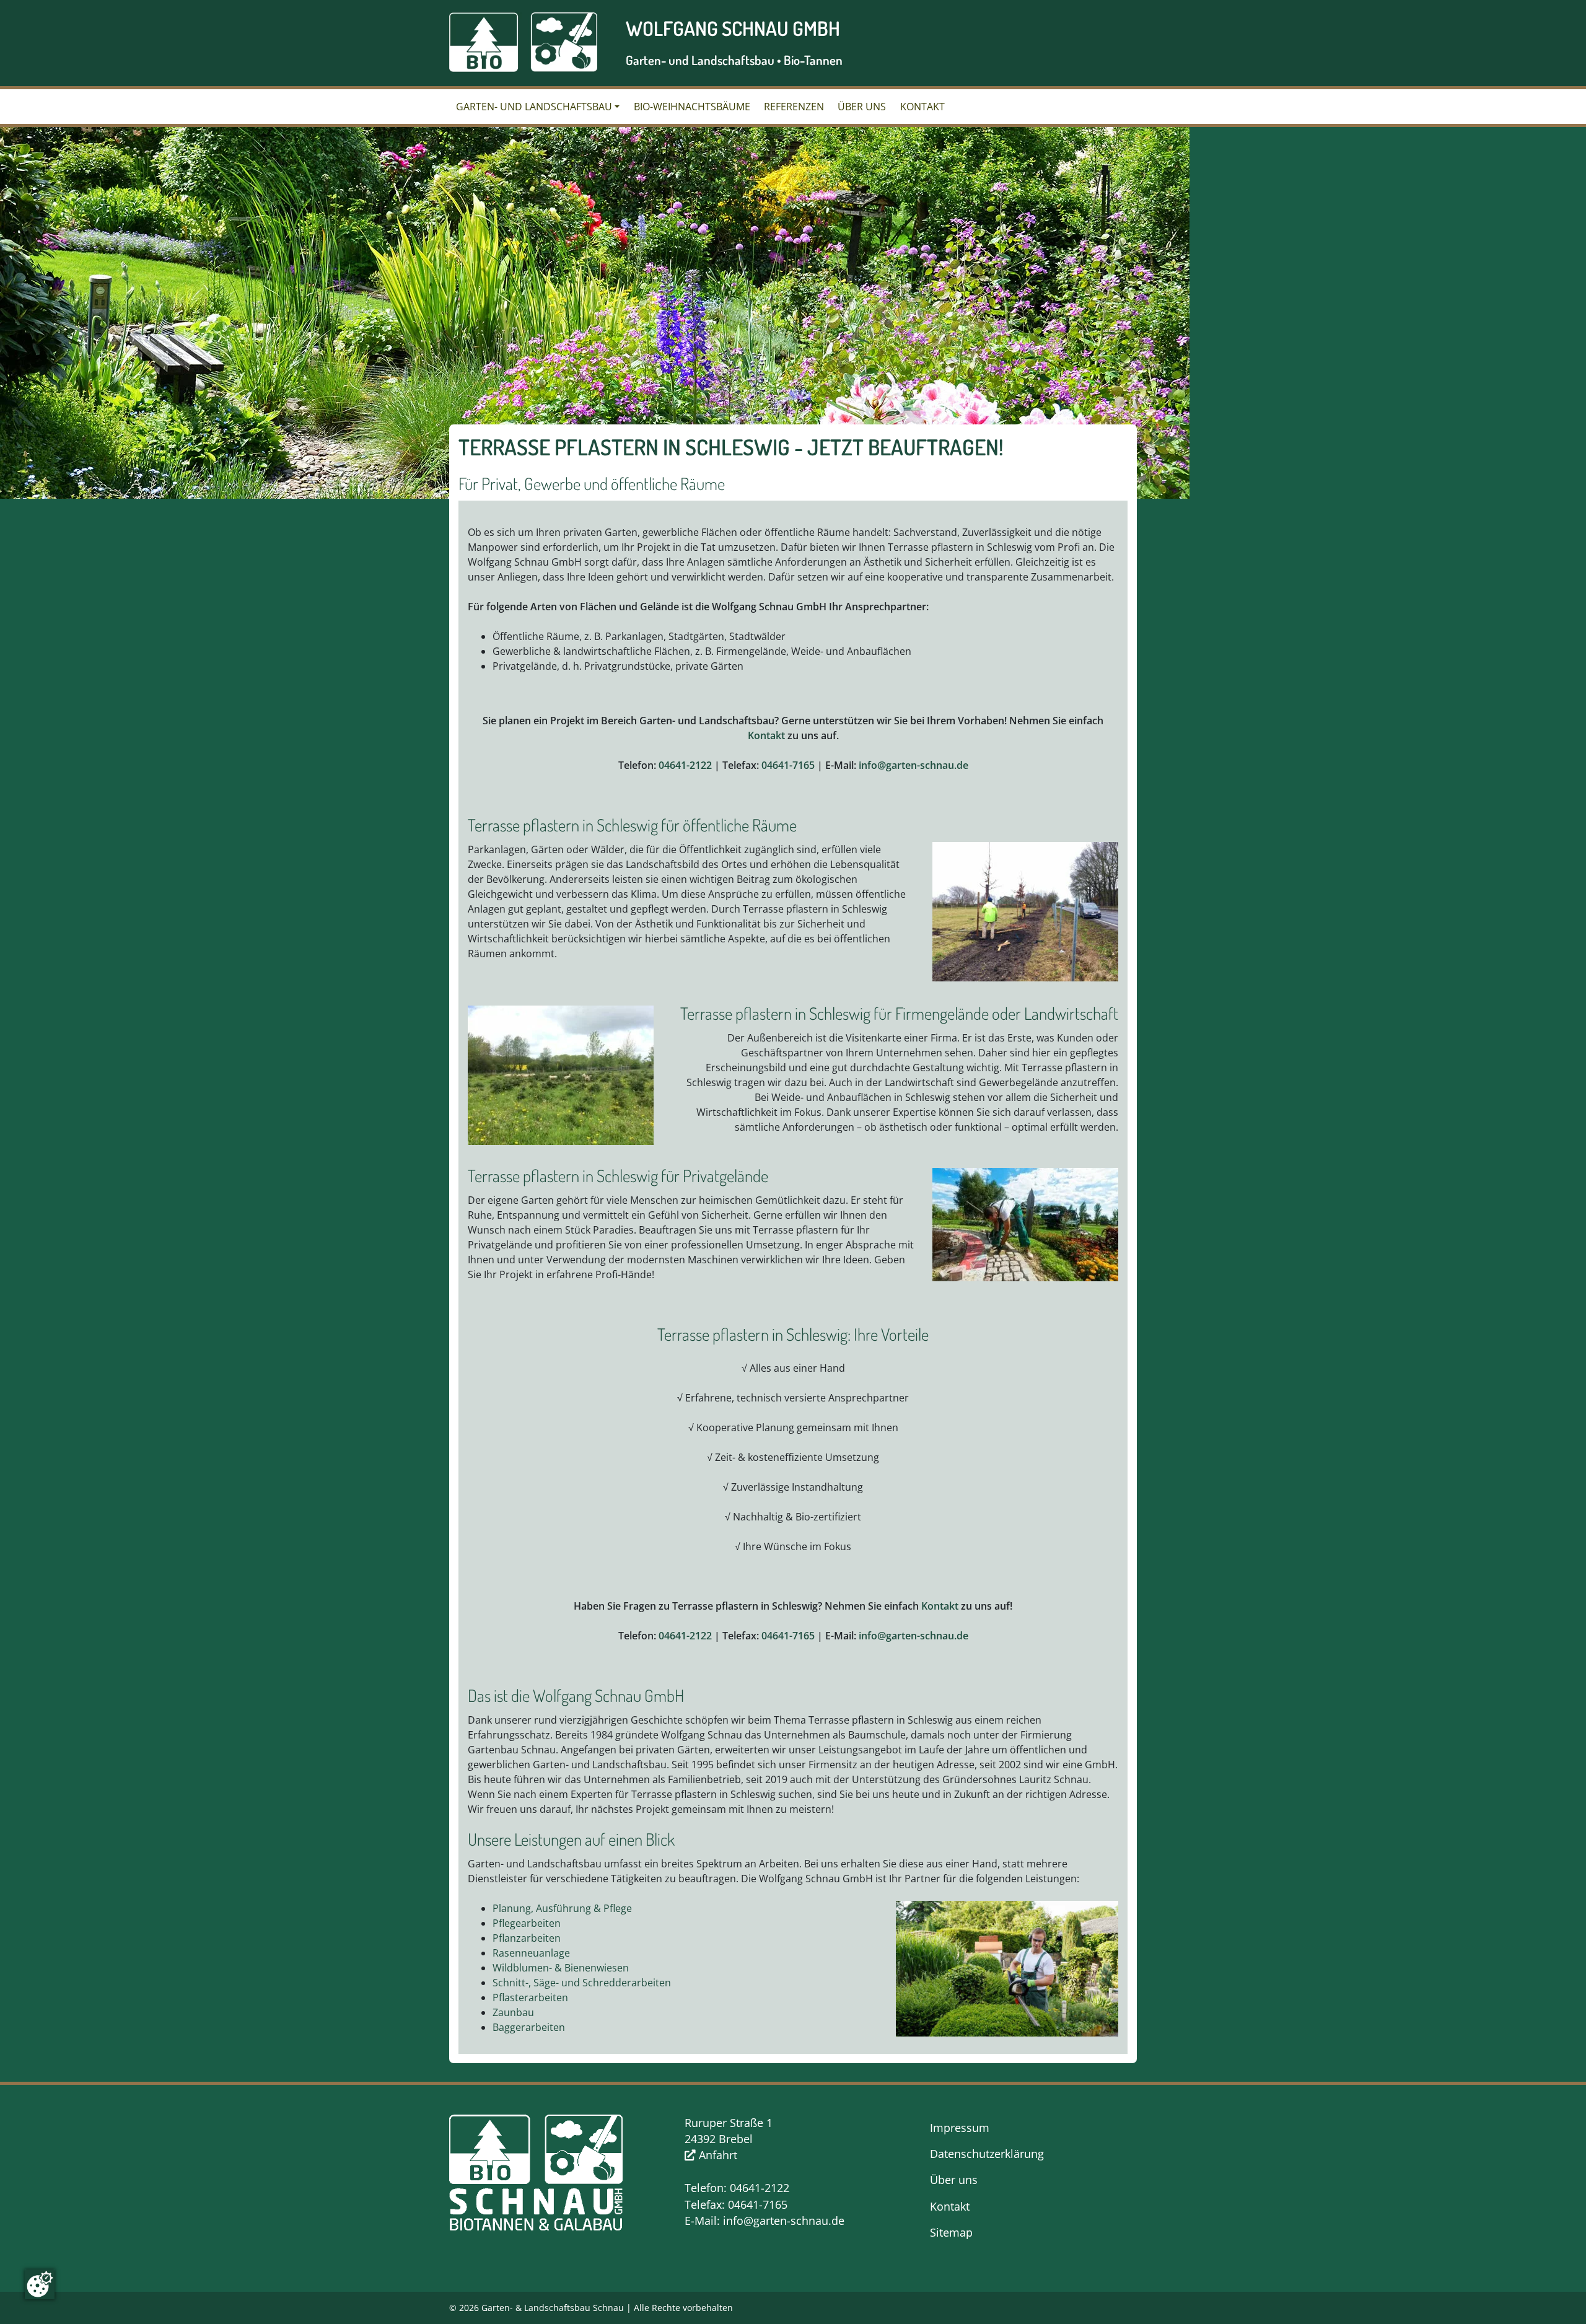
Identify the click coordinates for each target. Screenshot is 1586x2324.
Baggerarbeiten (529, 2027)
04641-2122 (685, 765)
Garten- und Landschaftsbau (534, 107)
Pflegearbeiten (527, 1923)
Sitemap (951, 2232)
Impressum (960, 2128)
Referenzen (794, 107)
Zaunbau (513, 2012)
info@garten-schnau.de (913, 765)
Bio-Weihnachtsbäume (692, 107)
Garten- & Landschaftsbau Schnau (553, 2308)
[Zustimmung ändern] (40, 2284)
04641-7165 (788, 765)
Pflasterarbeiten (530, 1997)
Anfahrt (716, 2155)
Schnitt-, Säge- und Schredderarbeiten (582, 1983)
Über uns (862, 107)
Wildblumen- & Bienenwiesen (561, 1968)
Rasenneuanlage (531, 1953)
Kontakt (922, 107)
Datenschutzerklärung (987, 2154)
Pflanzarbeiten (527, 1938)
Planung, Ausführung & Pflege (562, 1908)
